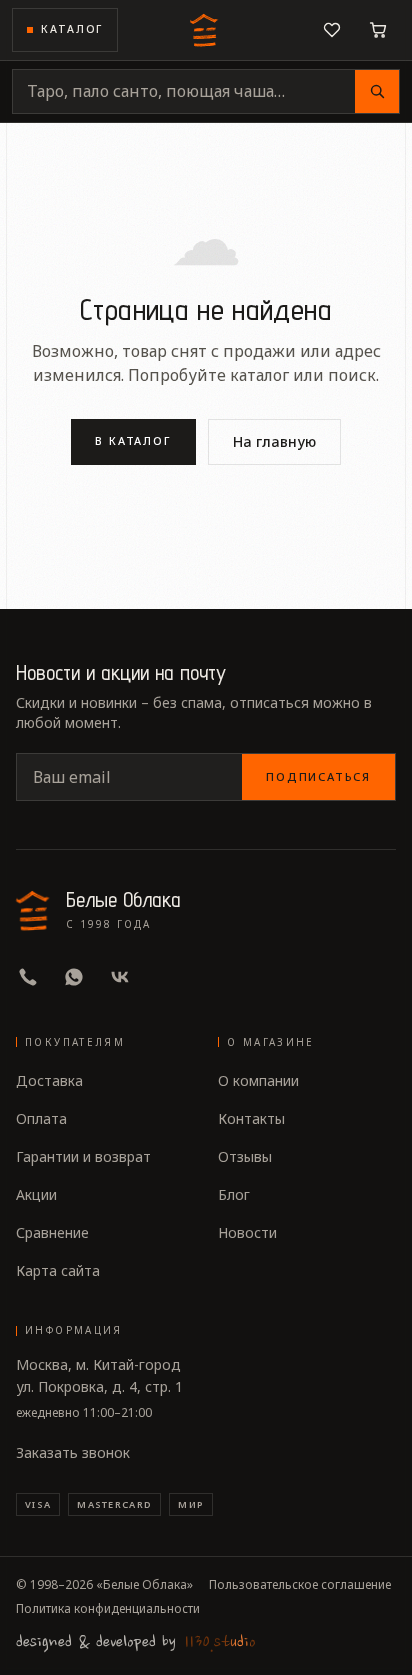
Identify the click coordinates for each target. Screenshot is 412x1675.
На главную (274, 441)
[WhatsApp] (74, 977)
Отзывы (245, 1156)
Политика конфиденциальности (108, 1609)
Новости (247, 1232)
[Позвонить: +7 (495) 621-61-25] (28, 977)
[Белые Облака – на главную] (206, 30)
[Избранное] (332, 30)
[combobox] (184, 91)
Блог (234, 1194)
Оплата (41, 1118)
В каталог (134, 440)
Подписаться (318, 776)
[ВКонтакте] (120, 977)
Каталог (72, 29)
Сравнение (52, 1232)
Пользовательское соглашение (300, 1585)
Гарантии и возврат (83, 1156)
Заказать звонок (73, 1452)
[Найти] (377, 91)
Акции (36, 1194)
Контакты (251, 1118)
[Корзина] (378, 30)
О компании (258, 1080)
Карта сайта (58, 1270)
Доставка (49, 1080)
